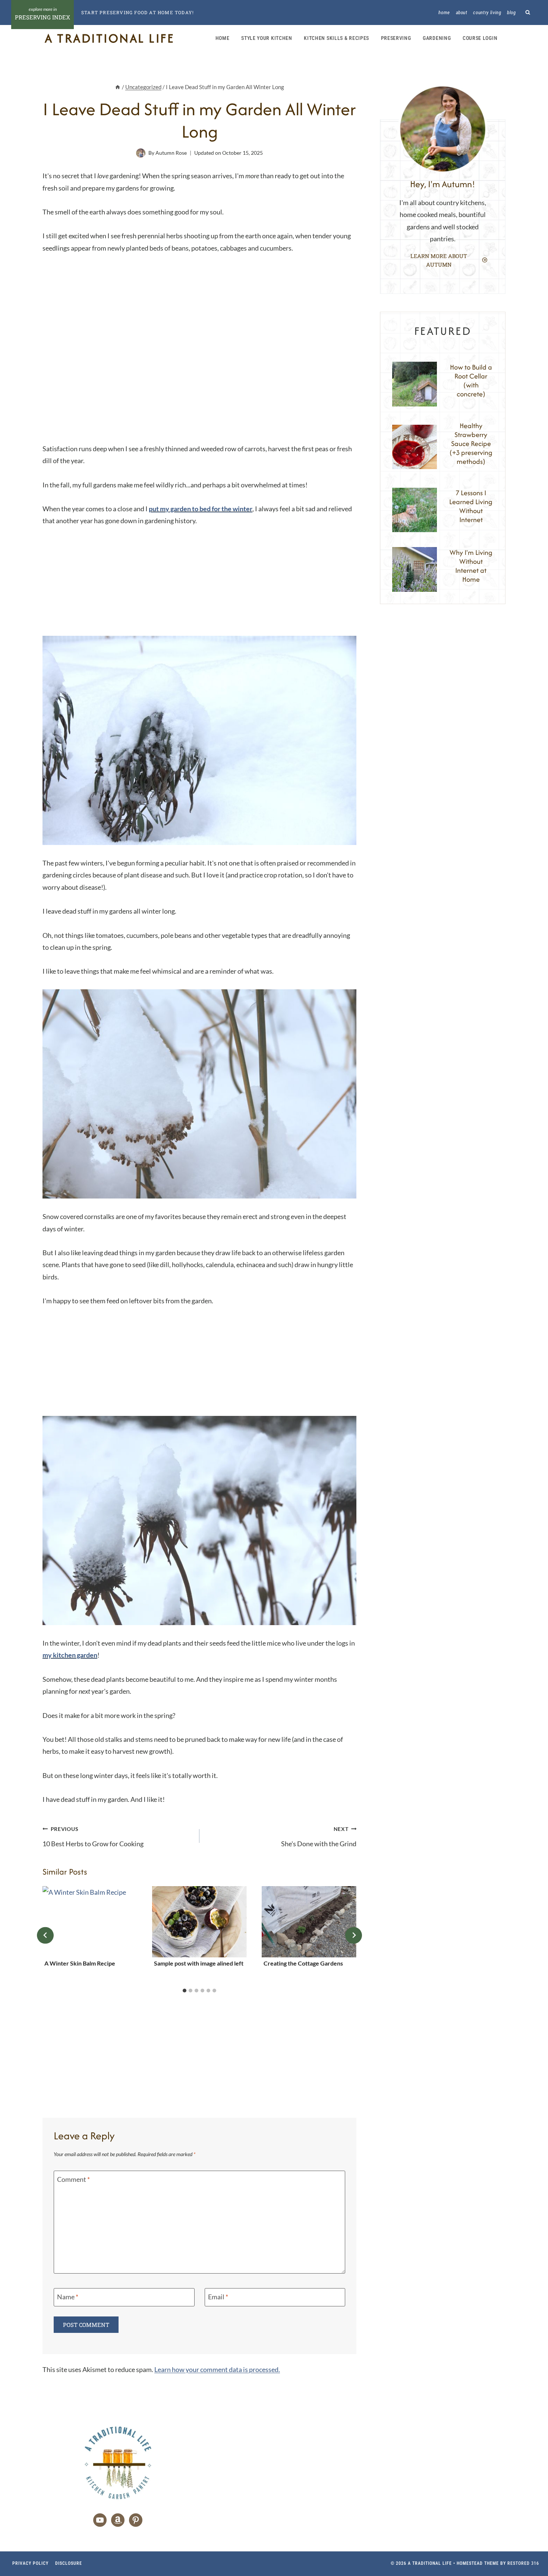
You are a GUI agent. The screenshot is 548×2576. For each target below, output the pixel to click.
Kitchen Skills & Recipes (336, 38)
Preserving (396, 38)
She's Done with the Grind (319, 1837)
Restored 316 (523, 2563)
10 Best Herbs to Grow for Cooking (93, 1837)
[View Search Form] (528, 12)
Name (68, 2297)
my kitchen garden (70, 1655)
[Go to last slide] (45, 1935)
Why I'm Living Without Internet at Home (471, 566)
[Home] (118, 87)
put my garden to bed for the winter (201, 509)
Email (218, 2297)
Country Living (487, 12)
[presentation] (90, 1922)
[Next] (354, 1935)
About (462, 12)
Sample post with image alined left (199, 1963)
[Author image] (141, 153)
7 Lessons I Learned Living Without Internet (471, 506)
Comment (73, 2179)
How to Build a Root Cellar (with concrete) (471, 381)
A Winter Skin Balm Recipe (80, 1963)
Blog (511, 12)
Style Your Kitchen (267, 38)
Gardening (437, 38)
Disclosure (69, 2563)
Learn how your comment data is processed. (217, 2369)
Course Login (480, 38)
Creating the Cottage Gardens (303, 1963)
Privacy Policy (30, 2563)
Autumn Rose (171, 153)
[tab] (185, 1991)
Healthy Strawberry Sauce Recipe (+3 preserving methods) (471, 444)
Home (444, 12)
